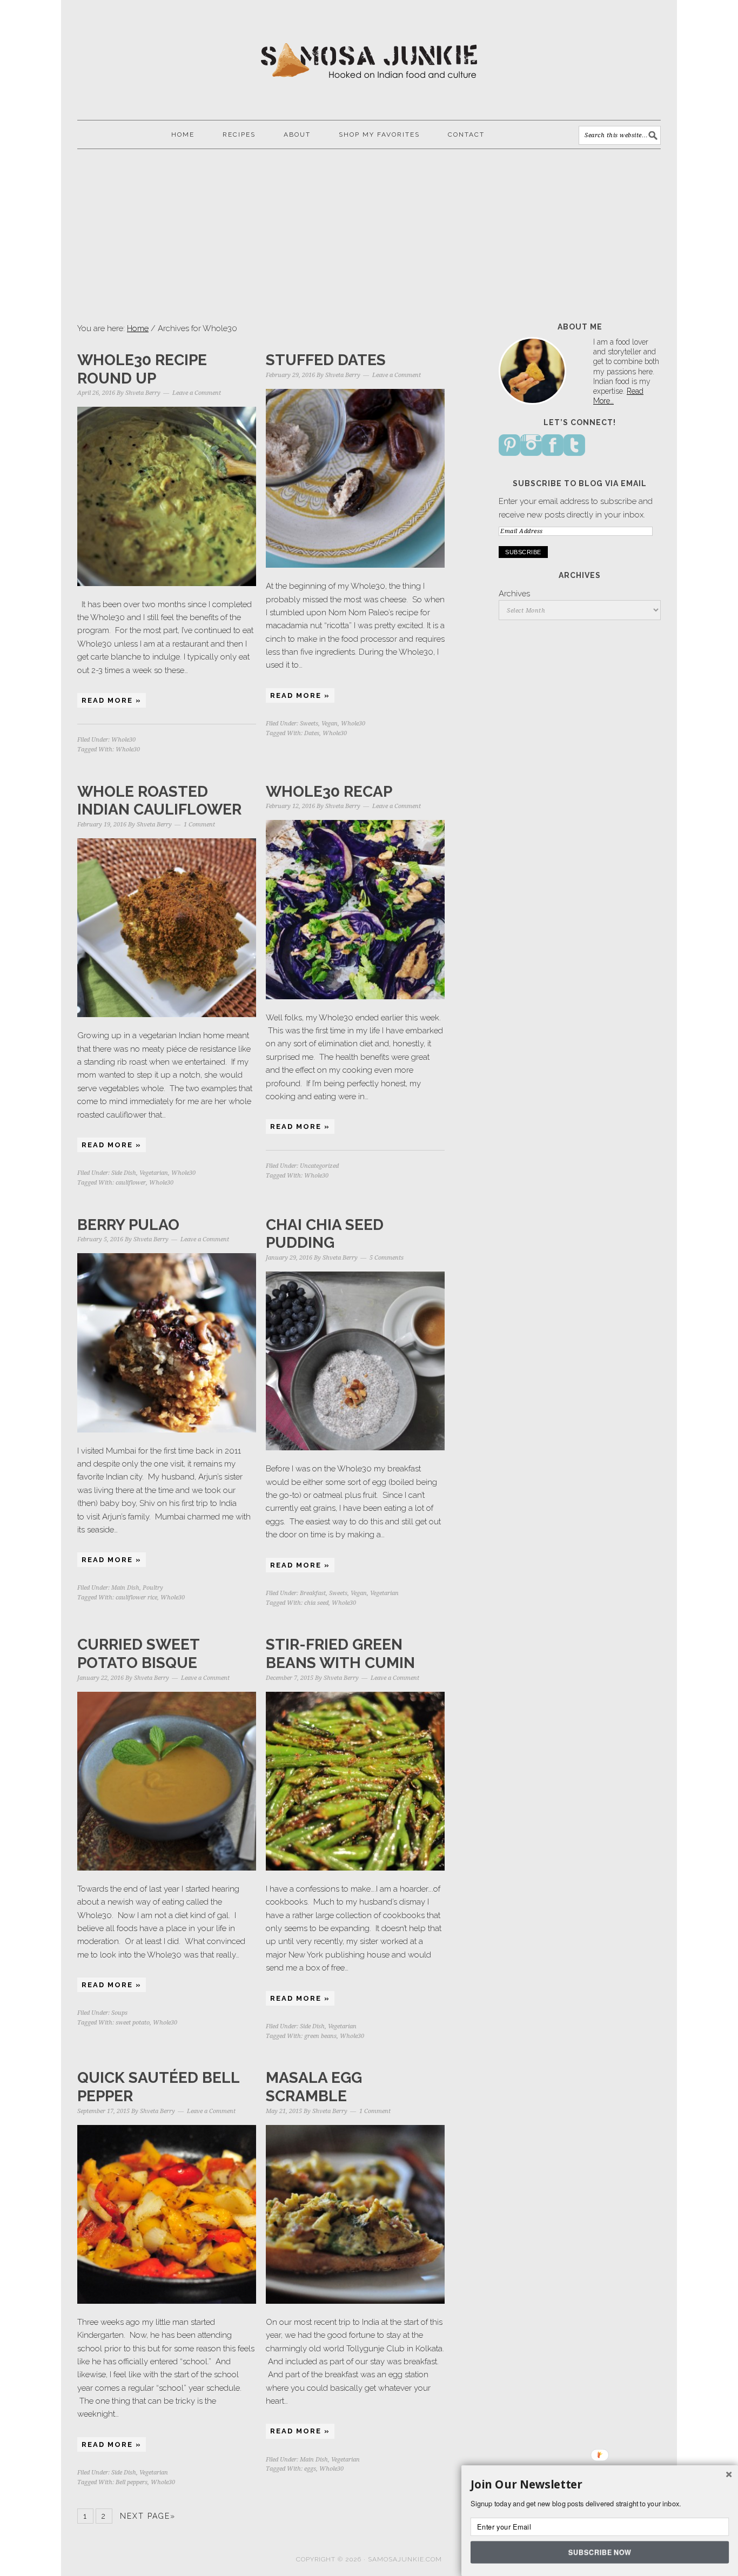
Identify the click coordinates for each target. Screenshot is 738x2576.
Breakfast (313, 1593)
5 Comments (387, 1258)
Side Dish (124, 1173)
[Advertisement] (369, 236)
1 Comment (199, 825)
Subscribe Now (599, 2552)
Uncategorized (319, 1166)
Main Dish (125, 1588)
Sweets (309, 724)
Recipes (239, 134)
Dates (312, 733)
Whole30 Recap (329, 792)
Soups (119, 2013)
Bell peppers (132, 2482)
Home (183, 134)
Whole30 (123, 740)
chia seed (316, 1603)
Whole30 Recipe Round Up (142, 369)
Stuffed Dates (326, 360)
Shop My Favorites (379, 134)
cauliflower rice (136, 1598)
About (297, 134)
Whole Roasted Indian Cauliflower (159, 801)
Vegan (330, 724)
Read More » (112, 700)
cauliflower (131, 1183)
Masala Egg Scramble (314, 2087)
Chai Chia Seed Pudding (325, 1234)
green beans (320, 2036)
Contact (466, 134)
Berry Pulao (128, 1225)
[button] (600, 2485)
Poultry (153, 1588)
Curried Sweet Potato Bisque (138, 1654)
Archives (514, 594)
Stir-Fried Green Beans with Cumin (340, 1654)
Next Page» (148, 2516)
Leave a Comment (197, 393)
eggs (310, 2469)
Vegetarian (154, 1173)
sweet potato (133, 2023)
